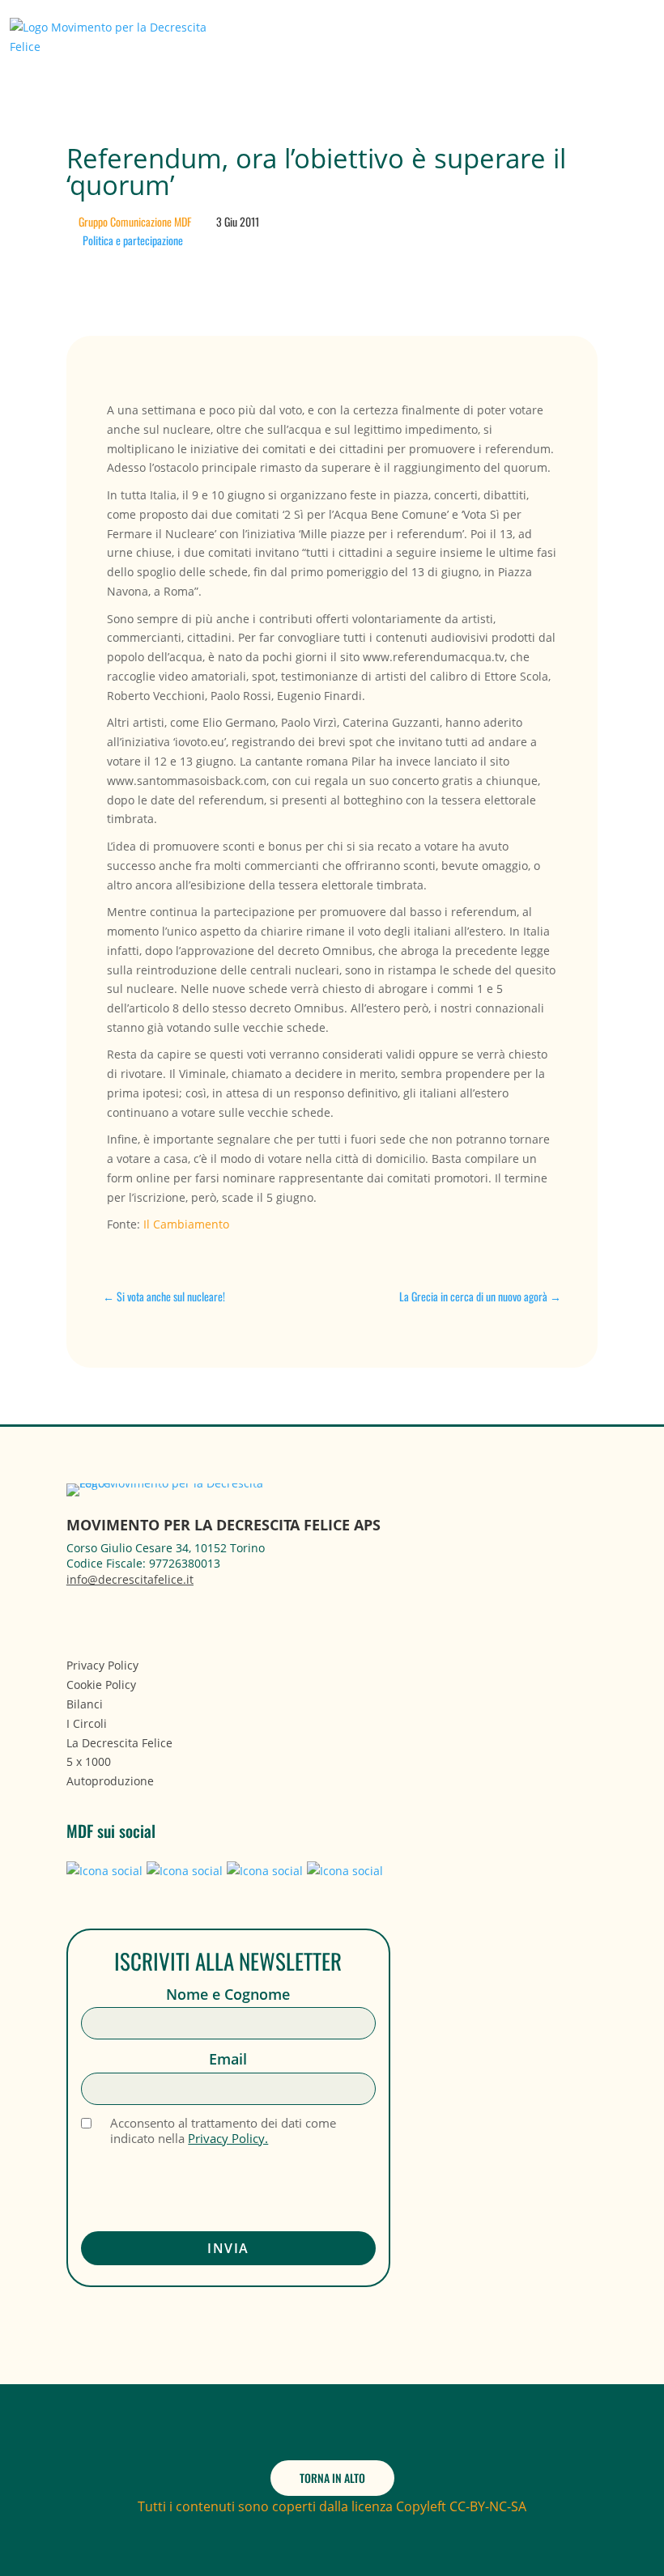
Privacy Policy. (228, 2138)
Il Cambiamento (186, 1224)
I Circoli (87, 1723)
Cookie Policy (101, 1685)
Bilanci (85, 1704)
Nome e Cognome (228, 1995)
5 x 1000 (89, 1761)
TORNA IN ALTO (332, 2478)
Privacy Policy (102, 1665)
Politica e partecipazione (133, 240)
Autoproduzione (110, 1781)
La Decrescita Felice (119, 1743)
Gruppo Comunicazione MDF (135, 221)
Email (228, 2059)
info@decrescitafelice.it (130, 1579)
